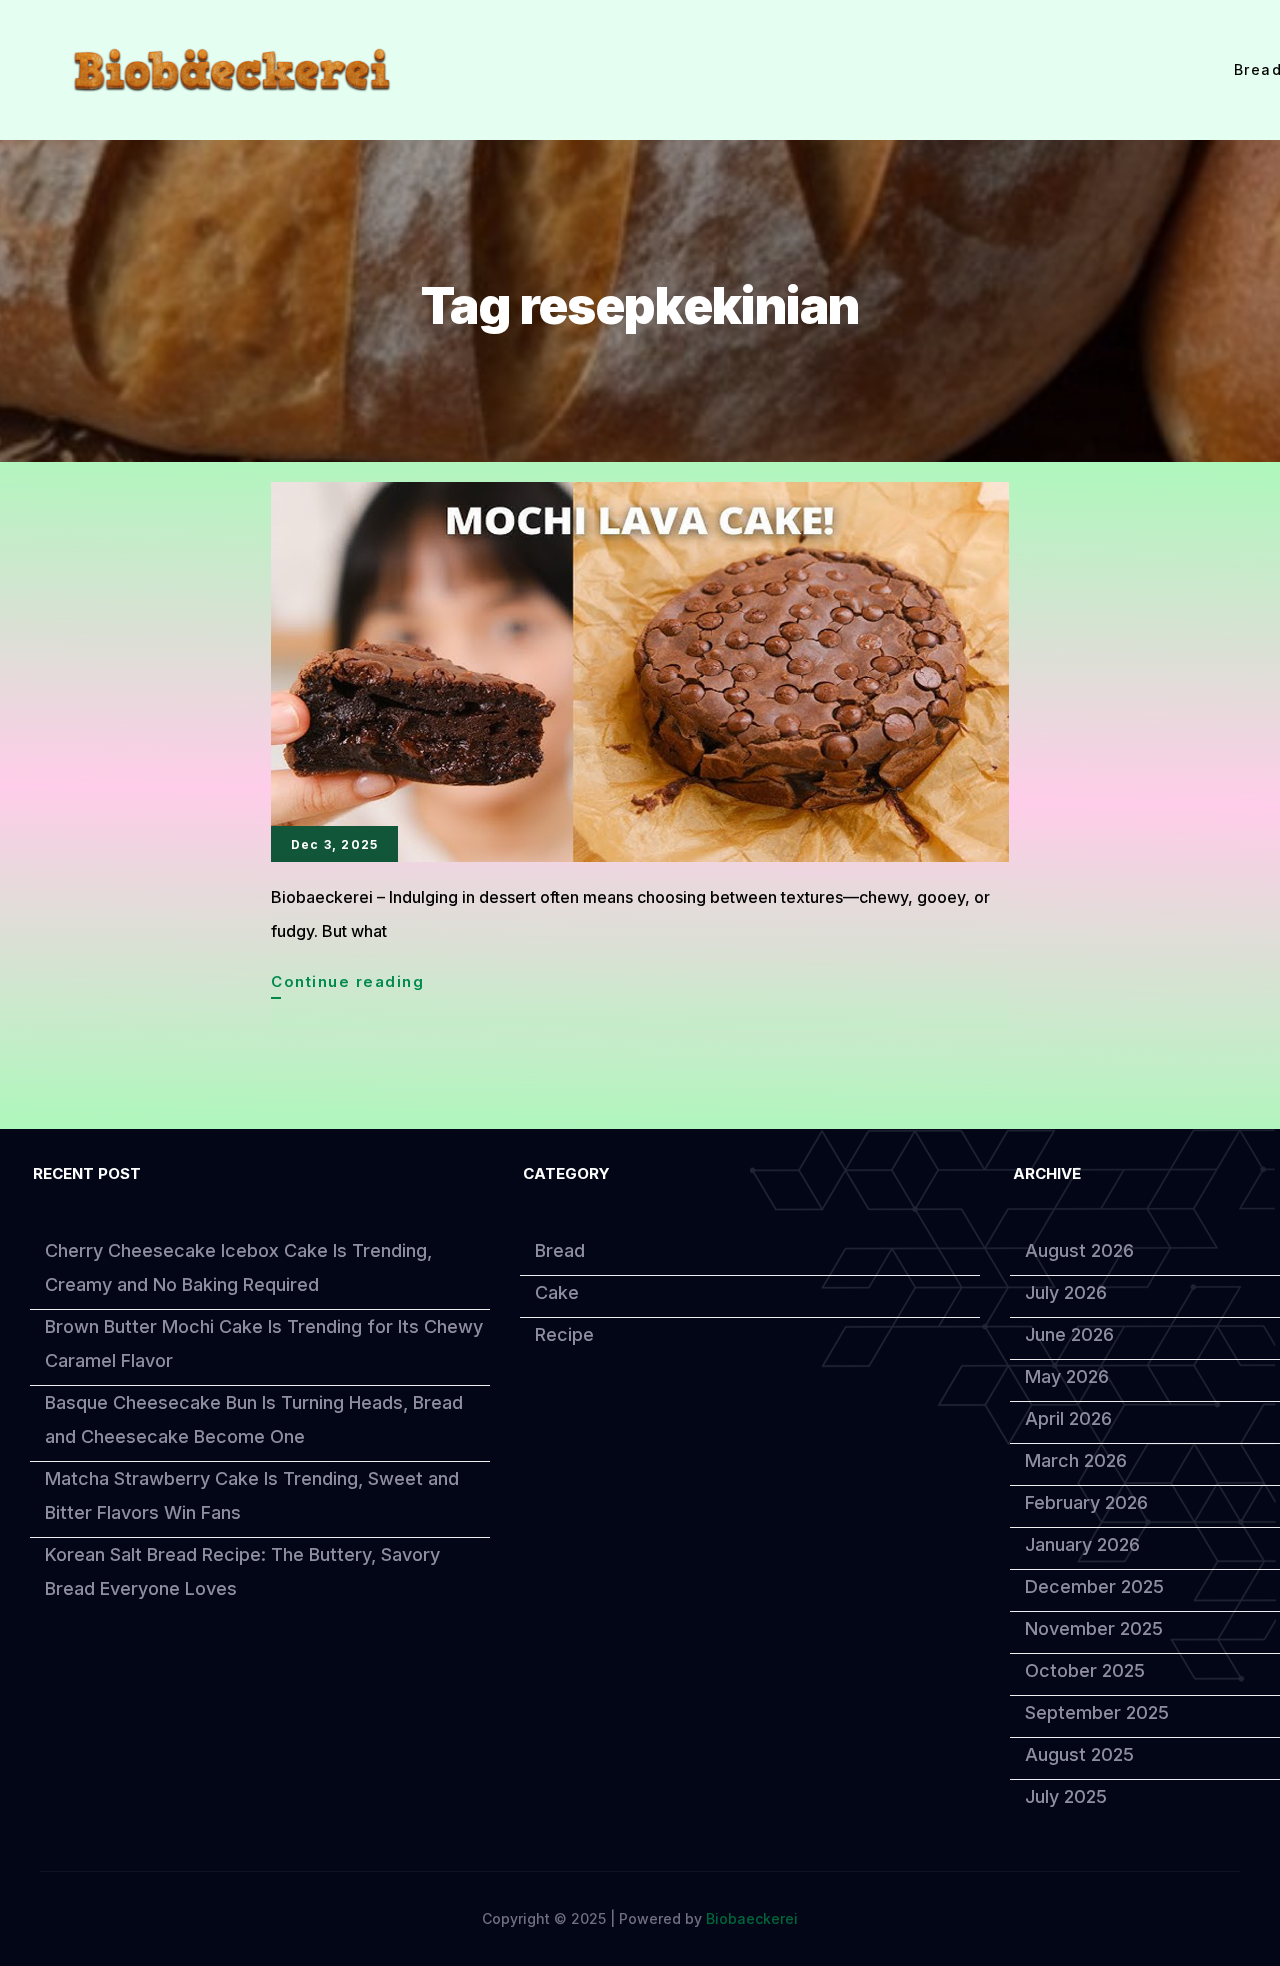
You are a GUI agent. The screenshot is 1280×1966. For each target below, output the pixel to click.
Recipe (564, 1334)
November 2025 (1094, 1628)
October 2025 (1085, 1670)
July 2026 (1066, 1292)
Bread (560, 1250)
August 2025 (1079, 1754)
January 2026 (1082, 1544)
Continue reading (347, 985)
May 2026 (1067, 1376)
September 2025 (1097, 1712)
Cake (557, 1292)
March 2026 (1076, 1460)
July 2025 (1066, 1796)
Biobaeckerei (752, 1918)
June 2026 (1069, 1334)
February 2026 (1086, 1502)
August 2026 (1079, 1250)
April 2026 (1068, 1418)
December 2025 (1094, 1586)
